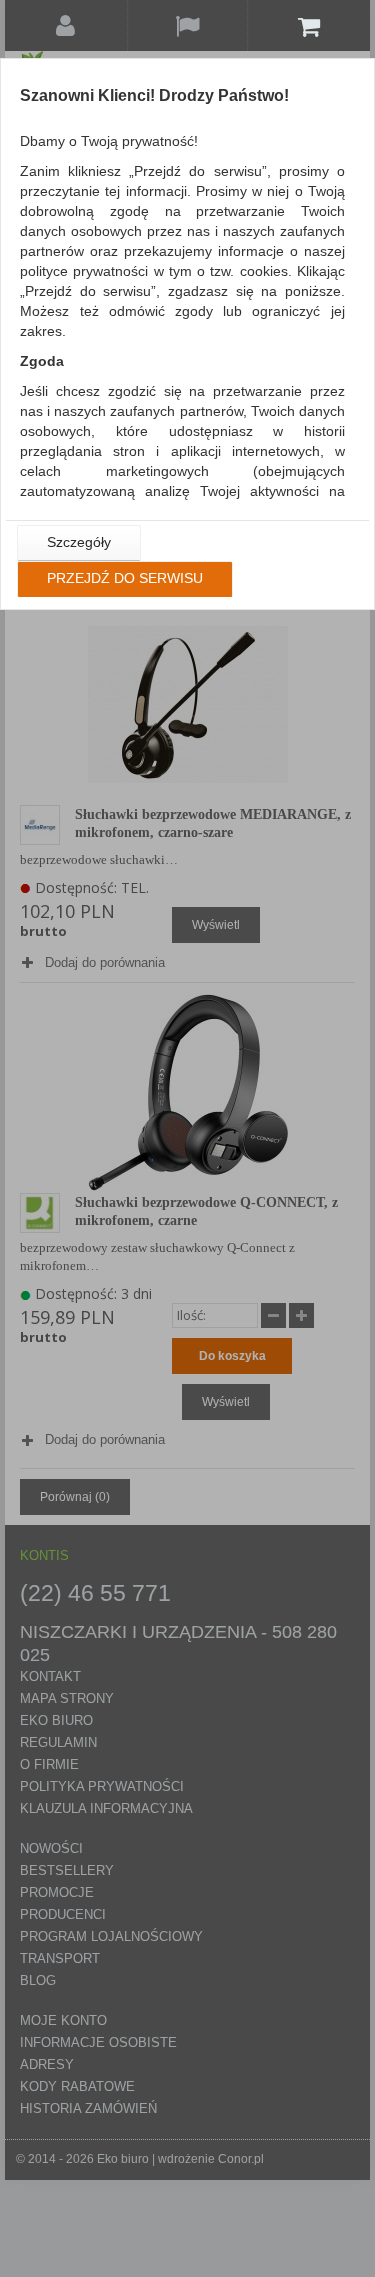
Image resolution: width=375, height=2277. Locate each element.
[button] (79, 543)
